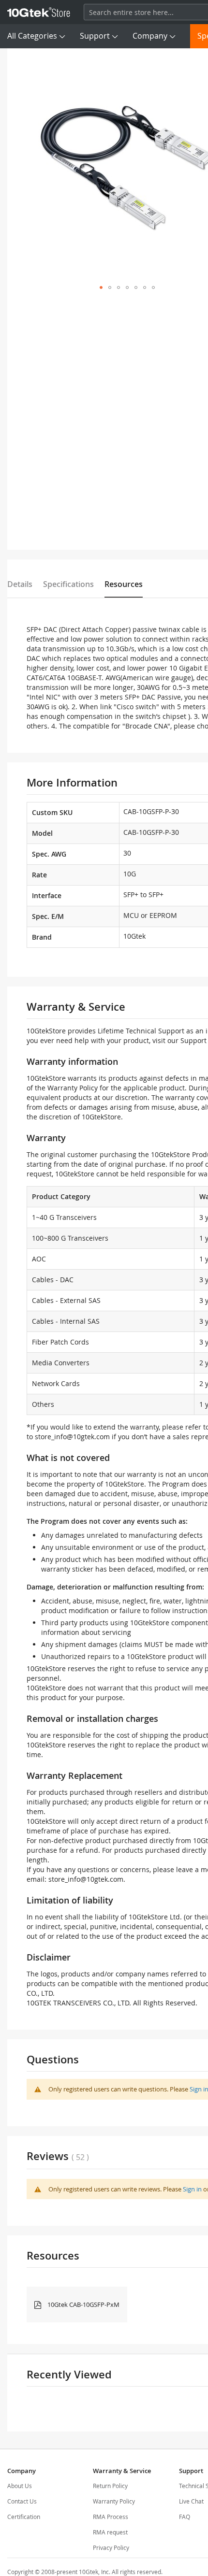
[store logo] (39, 12)
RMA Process (111, 2517)
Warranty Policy (114, 2501)
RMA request (110, 2532)
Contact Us (22, 2501)
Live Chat (191, 2501)
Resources (124, 584)
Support (95, 36)
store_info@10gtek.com (72, 1437)
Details (20, 584)
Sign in (192, 2189)
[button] (101, 287)
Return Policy (110, 2486)
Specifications (68, 584)
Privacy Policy (111, 2547)
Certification (24, 2517)
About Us (20, 2486)
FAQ (185, 2517)
